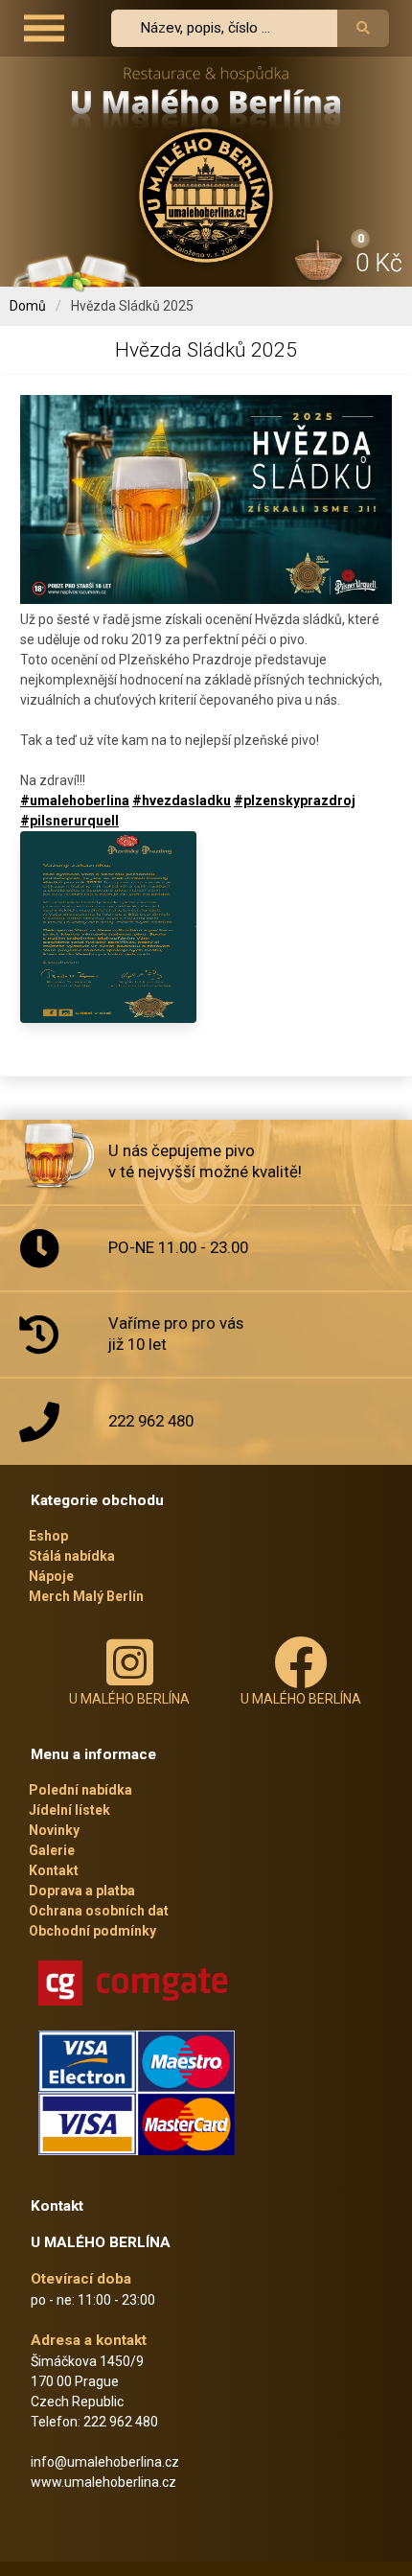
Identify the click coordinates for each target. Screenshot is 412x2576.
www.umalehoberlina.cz (103, 2482)
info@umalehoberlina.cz (105, 2462)
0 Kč (379, 263)
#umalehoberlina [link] (75, 801)
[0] (320, 264)
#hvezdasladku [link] (182, 801)
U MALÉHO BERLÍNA (129, 1699)
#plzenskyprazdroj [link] (295, 801)
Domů (28, 306)
